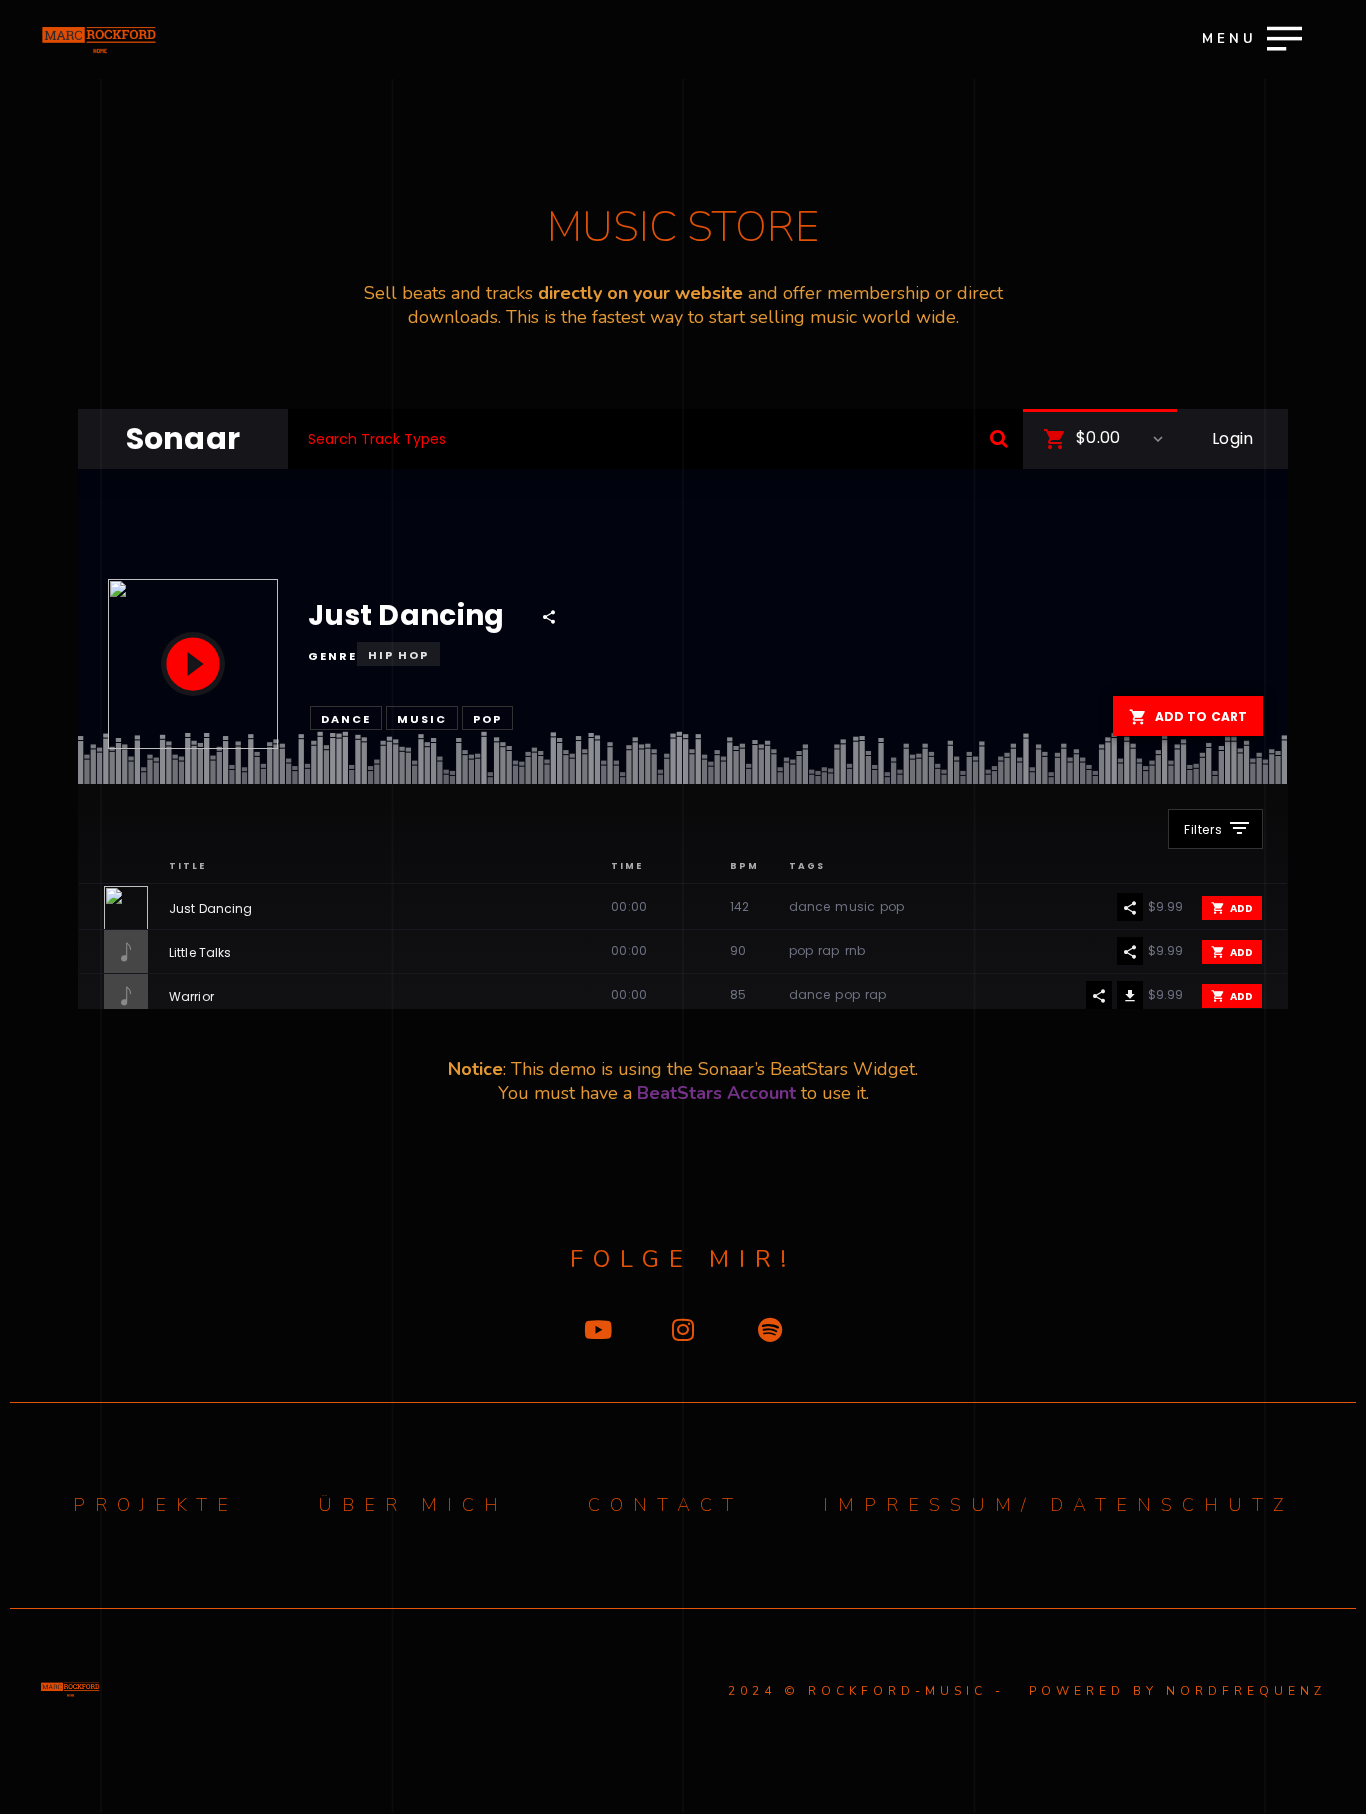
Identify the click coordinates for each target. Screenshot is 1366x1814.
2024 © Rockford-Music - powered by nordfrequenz (1027, 1691)
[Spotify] (770, 1329)
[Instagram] (683, 1329)
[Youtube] (596, 1329)
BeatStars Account (716, 1093)
